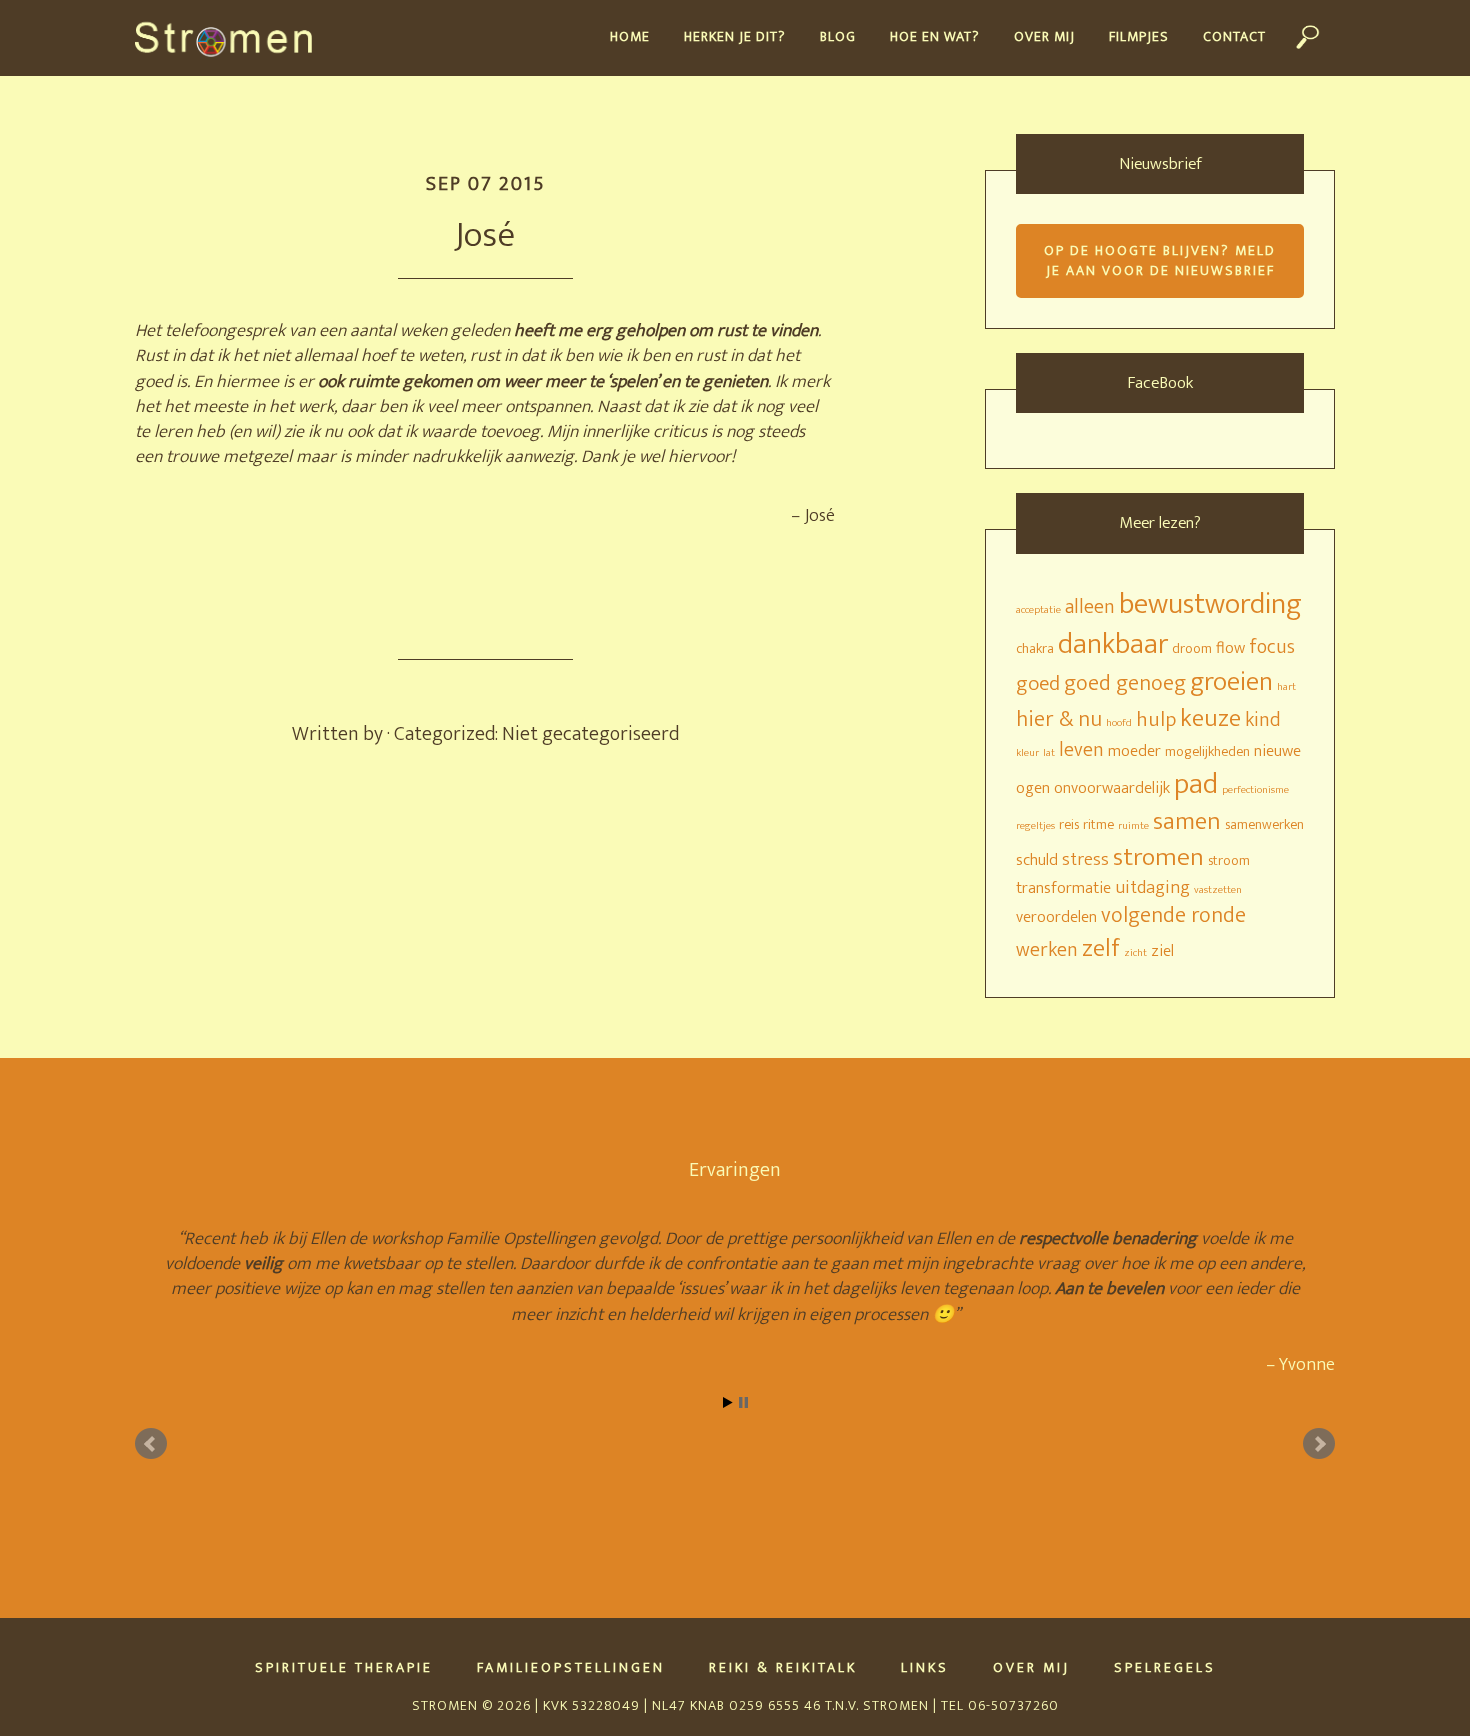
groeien (1231, 682)
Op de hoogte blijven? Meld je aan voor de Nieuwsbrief (1160, 260)
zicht (1135, 953)
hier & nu (1059, 719)
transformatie (1063, 888)
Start (728, 1402)
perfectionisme (1255, 790)
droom (1192, 648)
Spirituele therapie (344, 1668)
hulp (1156, 719)
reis (1069, 824)
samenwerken (1264, 824)
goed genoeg (1125, 683)
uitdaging (1152, 887)
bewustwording (1210, 604)
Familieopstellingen (571, 1668)
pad (1196, 784)
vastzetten (1218, 890)
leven (1081, 750)
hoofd (1119, 723)
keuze (1210, 718)
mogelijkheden (1207, 751)
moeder (1134, 751)
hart (1286, 687)
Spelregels (1165, 1668)
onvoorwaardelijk (1112, 788)
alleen (1090, 607)
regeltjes (1035, 826)
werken (1047, 950)
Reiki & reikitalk (783, 1668)
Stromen (232, 38)
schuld (1037, 860)
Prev (151, 1444)
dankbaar (1113, 644)
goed (1038, 683)
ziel (1162, 951)
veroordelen (1056, 917)
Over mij (1031, 1668)
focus (1272, 647)
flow (1230, 648)
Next (1319, 1444)
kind (1262, 720)
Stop (743, 1402)
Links (925, 1668)
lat (1049, 753)
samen (1187, 821)
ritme (1098, 824)
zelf (1101, 948)
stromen (1158, 857)
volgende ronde (1173, 915)
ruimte (1133, 826)
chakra (1035, 648)
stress (1085, 859)
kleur (1027, 753)
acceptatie (1038, 610)
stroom (1229, 860)
